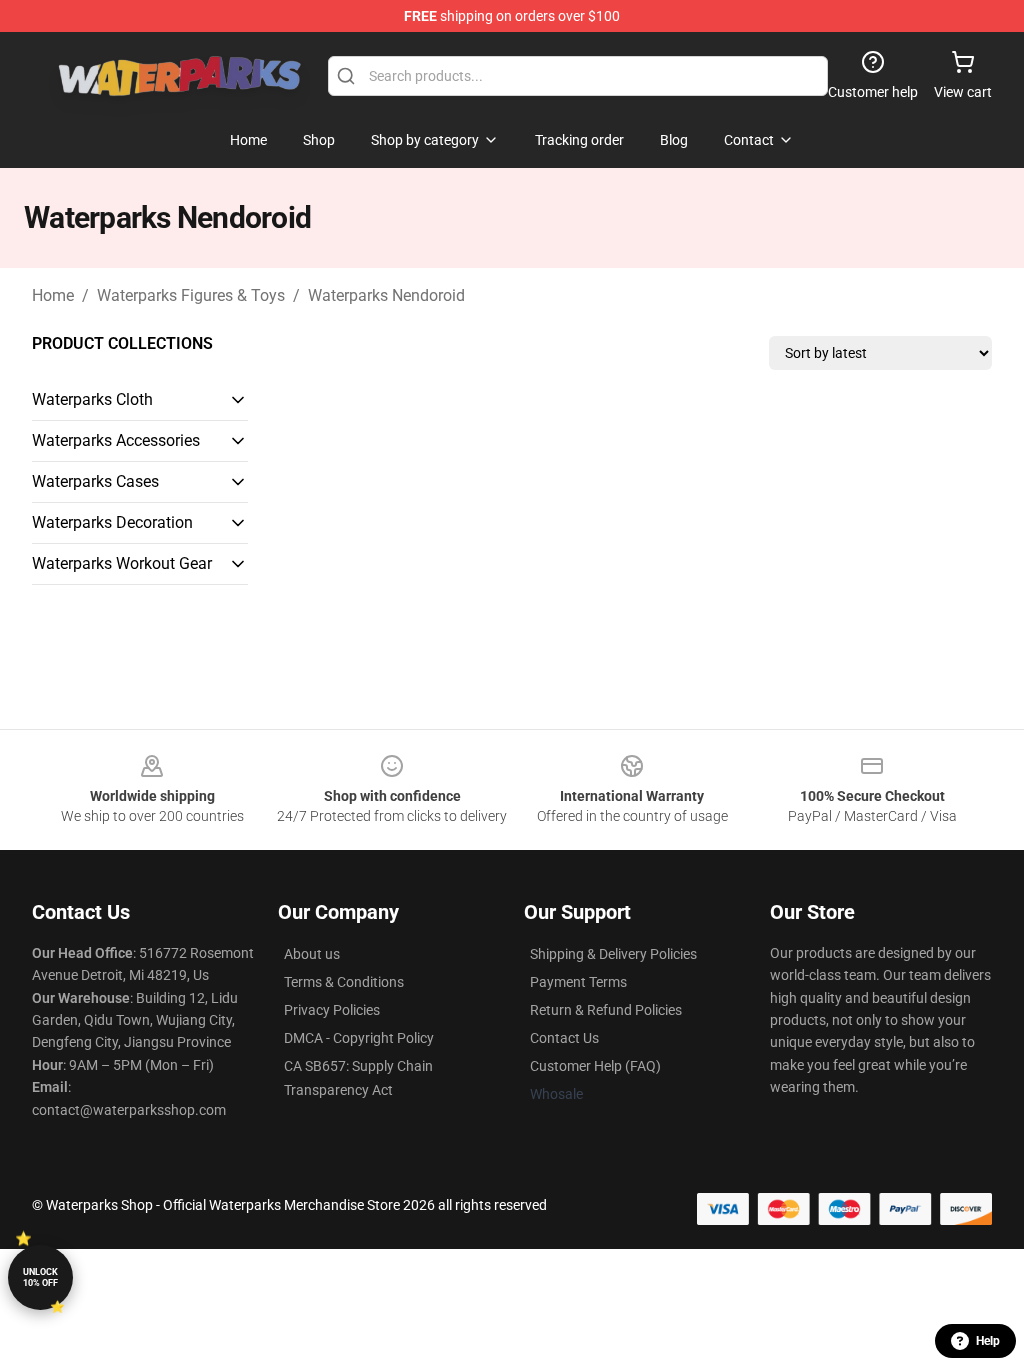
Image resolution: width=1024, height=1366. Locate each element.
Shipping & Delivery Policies (613, 954)
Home (53, 295)
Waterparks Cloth (92, 399)
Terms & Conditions (344, 982)
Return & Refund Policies (606, 1010)
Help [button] (988, 1341)
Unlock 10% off (40, 1277)
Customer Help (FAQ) (595, 1066)
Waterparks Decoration (112, 522)
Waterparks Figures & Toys (191, 295)
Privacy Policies (332, 1010)
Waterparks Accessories (116, 440)
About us (312, 954)
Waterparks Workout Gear (122, 563)
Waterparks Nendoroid (386, 295)
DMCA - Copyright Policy (359, 1038)
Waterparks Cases (95, 481)
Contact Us (564, 1038)
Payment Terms (578, 982)
